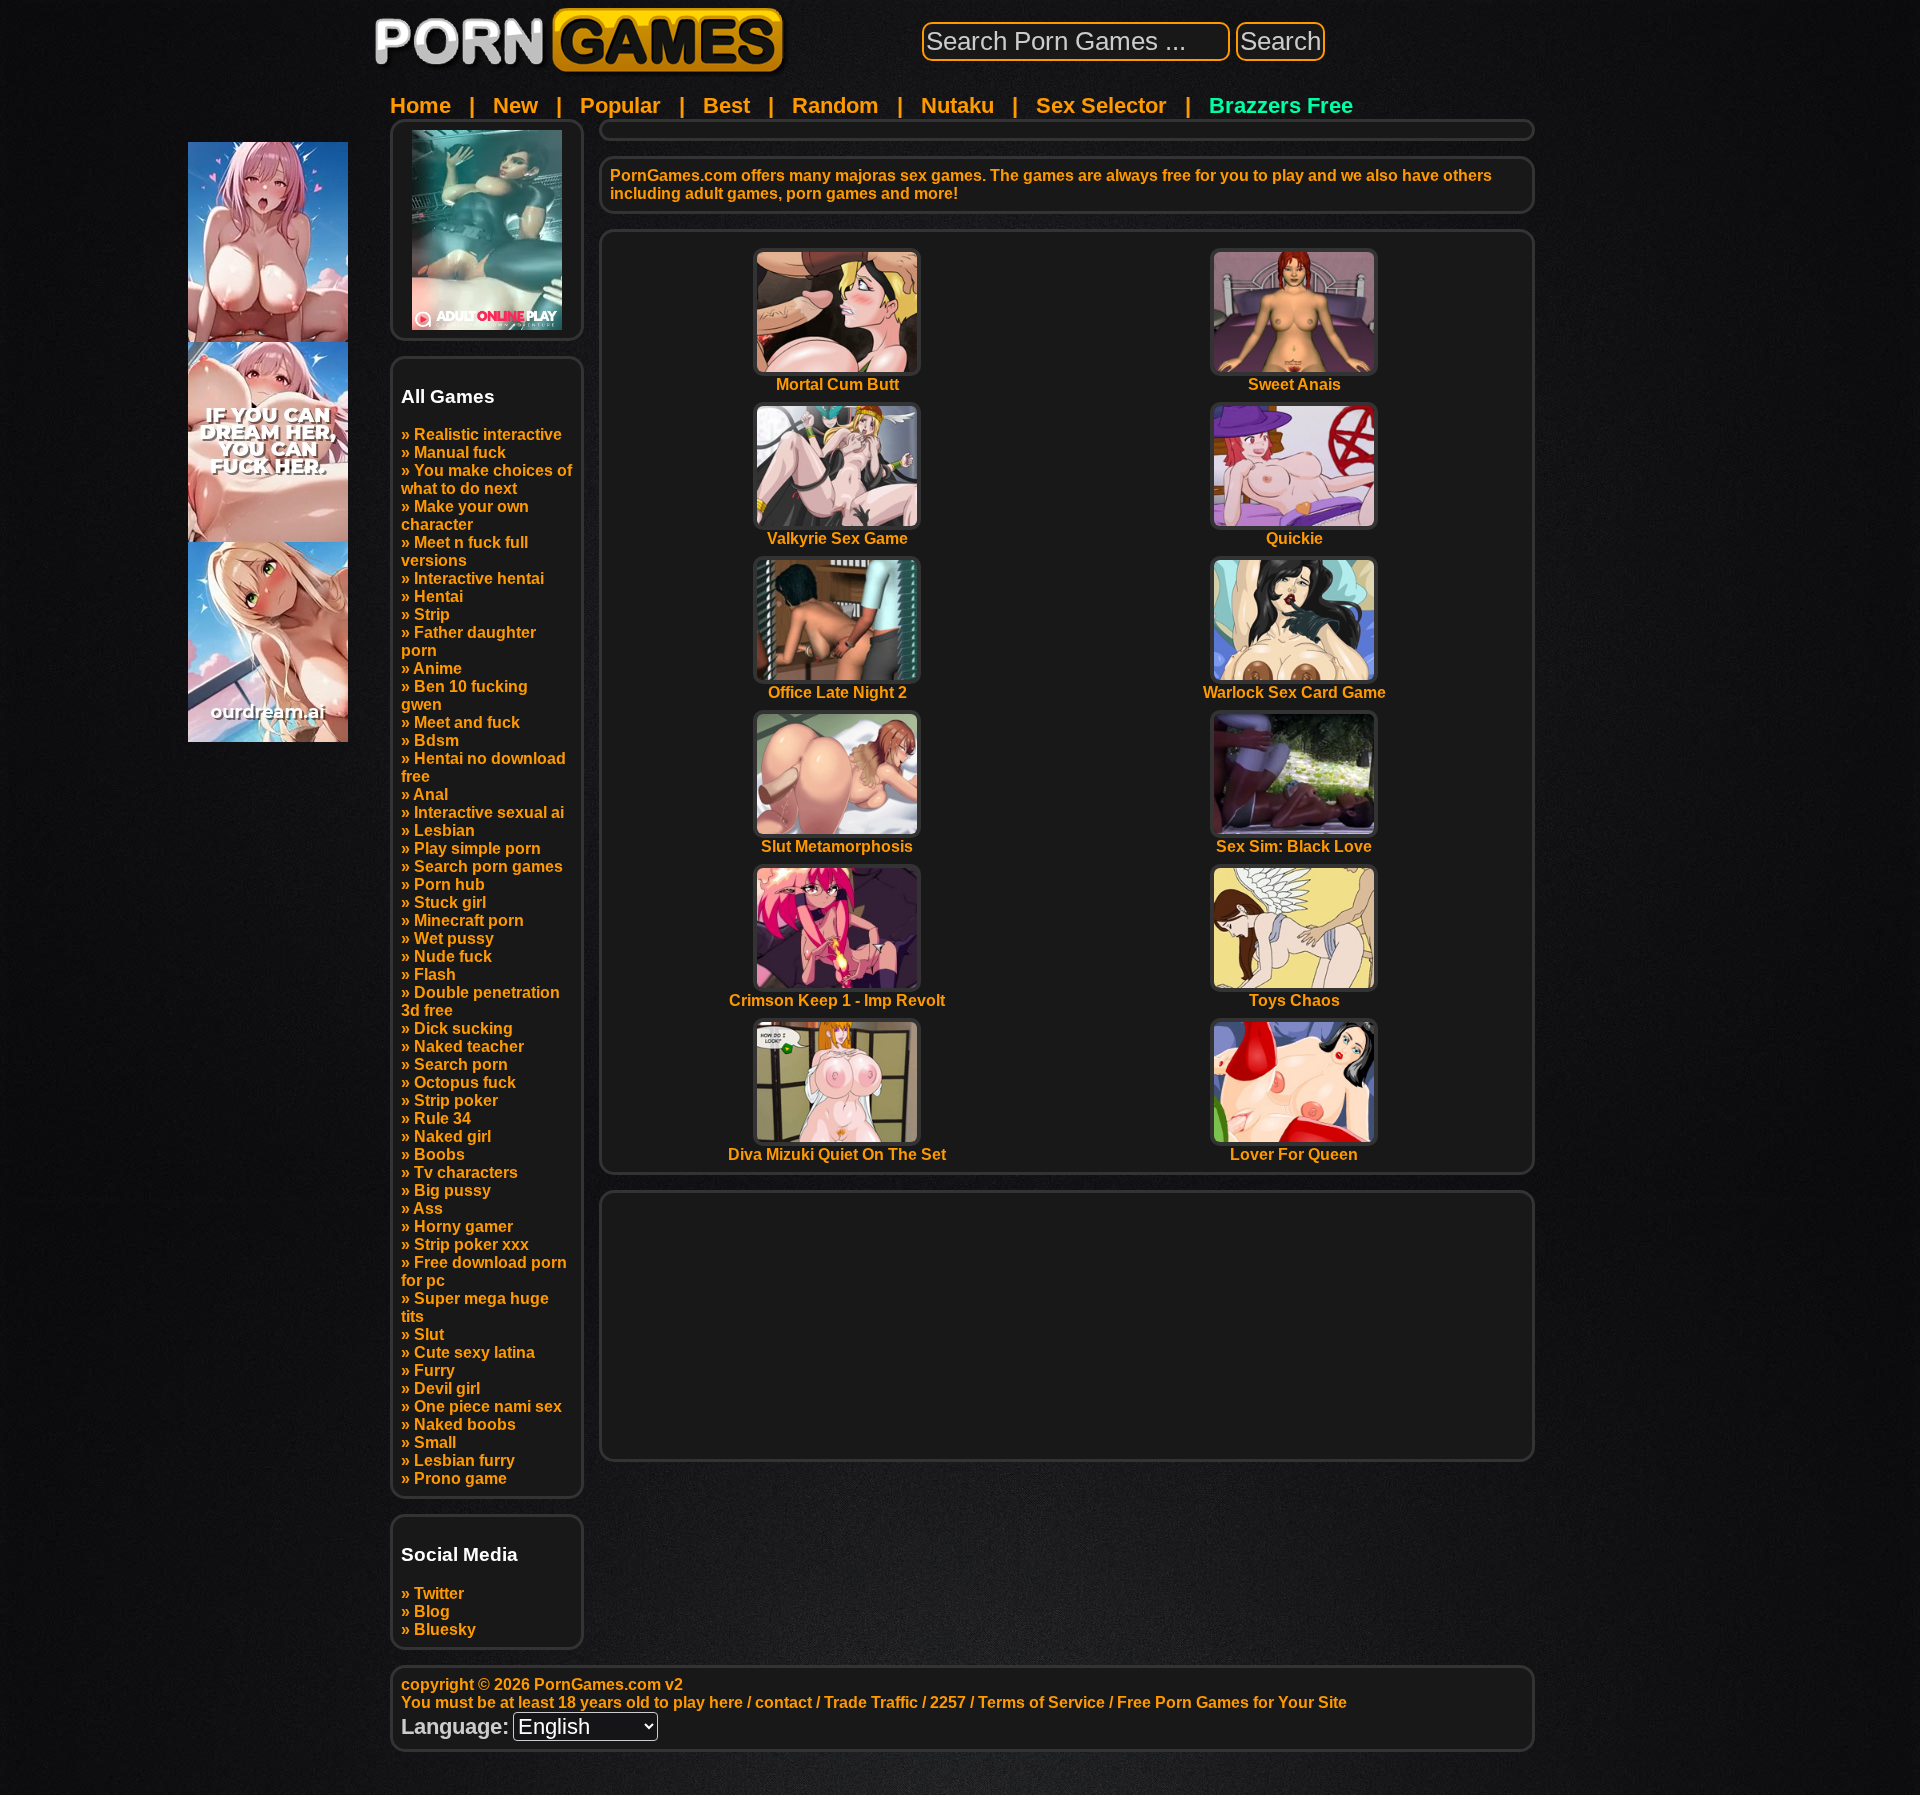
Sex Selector (1101, 105)
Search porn (461, 1064)
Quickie (1294, 538)
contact (783, 1702)
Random (835, 105)
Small (435, 1442)
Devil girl (447, 1388)
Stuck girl (450, 902)
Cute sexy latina (474, 1352)
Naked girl (452, 1136)
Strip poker (456, 1100)
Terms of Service (1041, 1702)
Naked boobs (465, 1424)
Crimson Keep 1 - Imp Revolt (837, 1000)
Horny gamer (463, 1226)
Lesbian (444, 830)
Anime (437, 668)
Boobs (439, 1154)
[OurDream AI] (268, 734)
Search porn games (488, 866)
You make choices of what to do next (486, 479)
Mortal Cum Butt (837, 384)
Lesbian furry (464, 1460)
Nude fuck (453, 956)
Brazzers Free (1281, 105)
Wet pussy (454, 938)
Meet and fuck (467, 722)
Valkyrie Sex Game (837, 538)
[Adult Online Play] (487, 230)
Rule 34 (442, 1118)
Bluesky (445, 1629)
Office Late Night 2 (837, 692)
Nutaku (957, 105)
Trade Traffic (871, 1702)
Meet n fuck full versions (464, 551)
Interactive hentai (479, 578)
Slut (429, 1334)
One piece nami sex (488, 1406)
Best (726, 105)
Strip (432, 614)
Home (420, 105)
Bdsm (436, 740)
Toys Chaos (1294, 1000)
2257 (948, 1702)
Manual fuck (460, 452)
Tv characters (466, 1172)
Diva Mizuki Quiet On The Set (837, 1154)
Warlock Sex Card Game (1294, 692)
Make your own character (465, 515)
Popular (620, 105)
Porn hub (449, 884)
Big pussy (452, 1190)
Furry (434, 1370)
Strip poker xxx (471, 1244)
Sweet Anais (1294, 384)
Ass (428, 1208)
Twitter (439, 1593)
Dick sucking (463, 1028)
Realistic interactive (488, 434)
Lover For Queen (1294, 1154)
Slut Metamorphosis (837, 846)
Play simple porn (477, 848)
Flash (435, 974)
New (515, 105)
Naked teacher (469, 1046)
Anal (430, 794)
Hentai (438, 596)
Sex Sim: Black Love (1294, 846)
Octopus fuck (465, 1082)
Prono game (460, 1478)
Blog (432, 1611)
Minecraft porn (469, 920)
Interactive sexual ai (489, 812)
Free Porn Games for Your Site (1232, 1702)
